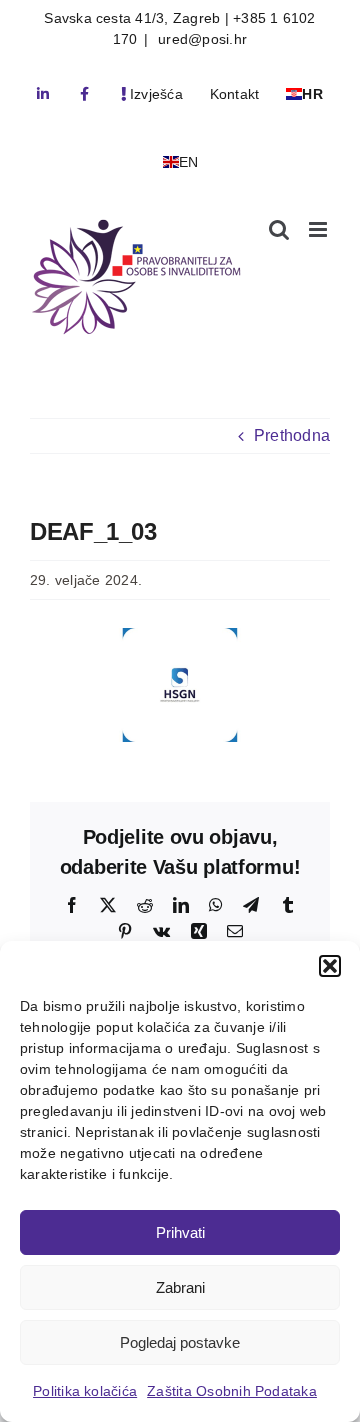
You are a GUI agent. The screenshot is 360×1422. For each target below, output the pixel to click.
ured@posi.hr (200, 39)
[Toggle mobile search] (279, 229)
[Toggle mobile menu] (319, 229)
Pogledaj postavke (180, 1342)
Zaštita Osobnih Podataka (232, 1391)
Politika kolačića (85, 1391)
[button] (330, 966)
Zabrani (180, 1287)
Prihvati (180, 1232)
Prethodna (292, 435)
